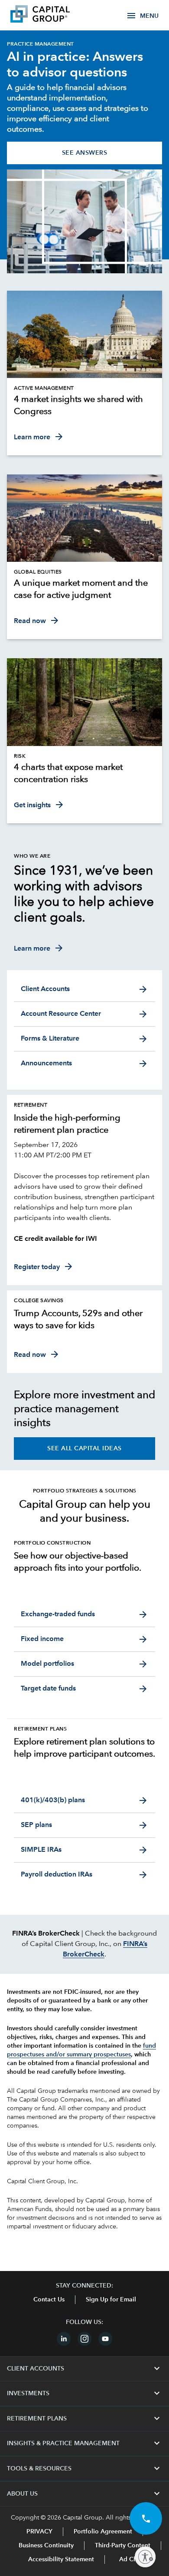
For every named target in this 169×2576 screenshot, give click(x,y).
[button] (146, 2518)
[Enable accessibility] (145, 2557)
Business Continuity (46, 2546)
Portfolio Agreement (103, 2532)
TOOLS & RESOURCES (84, 2469)
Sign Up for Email (111, 2300)
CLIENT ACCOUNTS (84, 2369)
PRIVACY (39, 2532)
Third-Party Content (123, 2546)
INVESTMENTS (84, 2394)
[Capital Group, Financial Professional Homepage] (53, 15)
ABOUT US (84, 2494)
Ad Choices (135, 2559)
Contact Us (49, 2300)
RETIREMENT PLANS (84, 2419)
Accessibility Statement (61, 2559)
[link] (84, 406)
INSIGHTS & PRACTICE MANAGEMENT (84, 2443)
